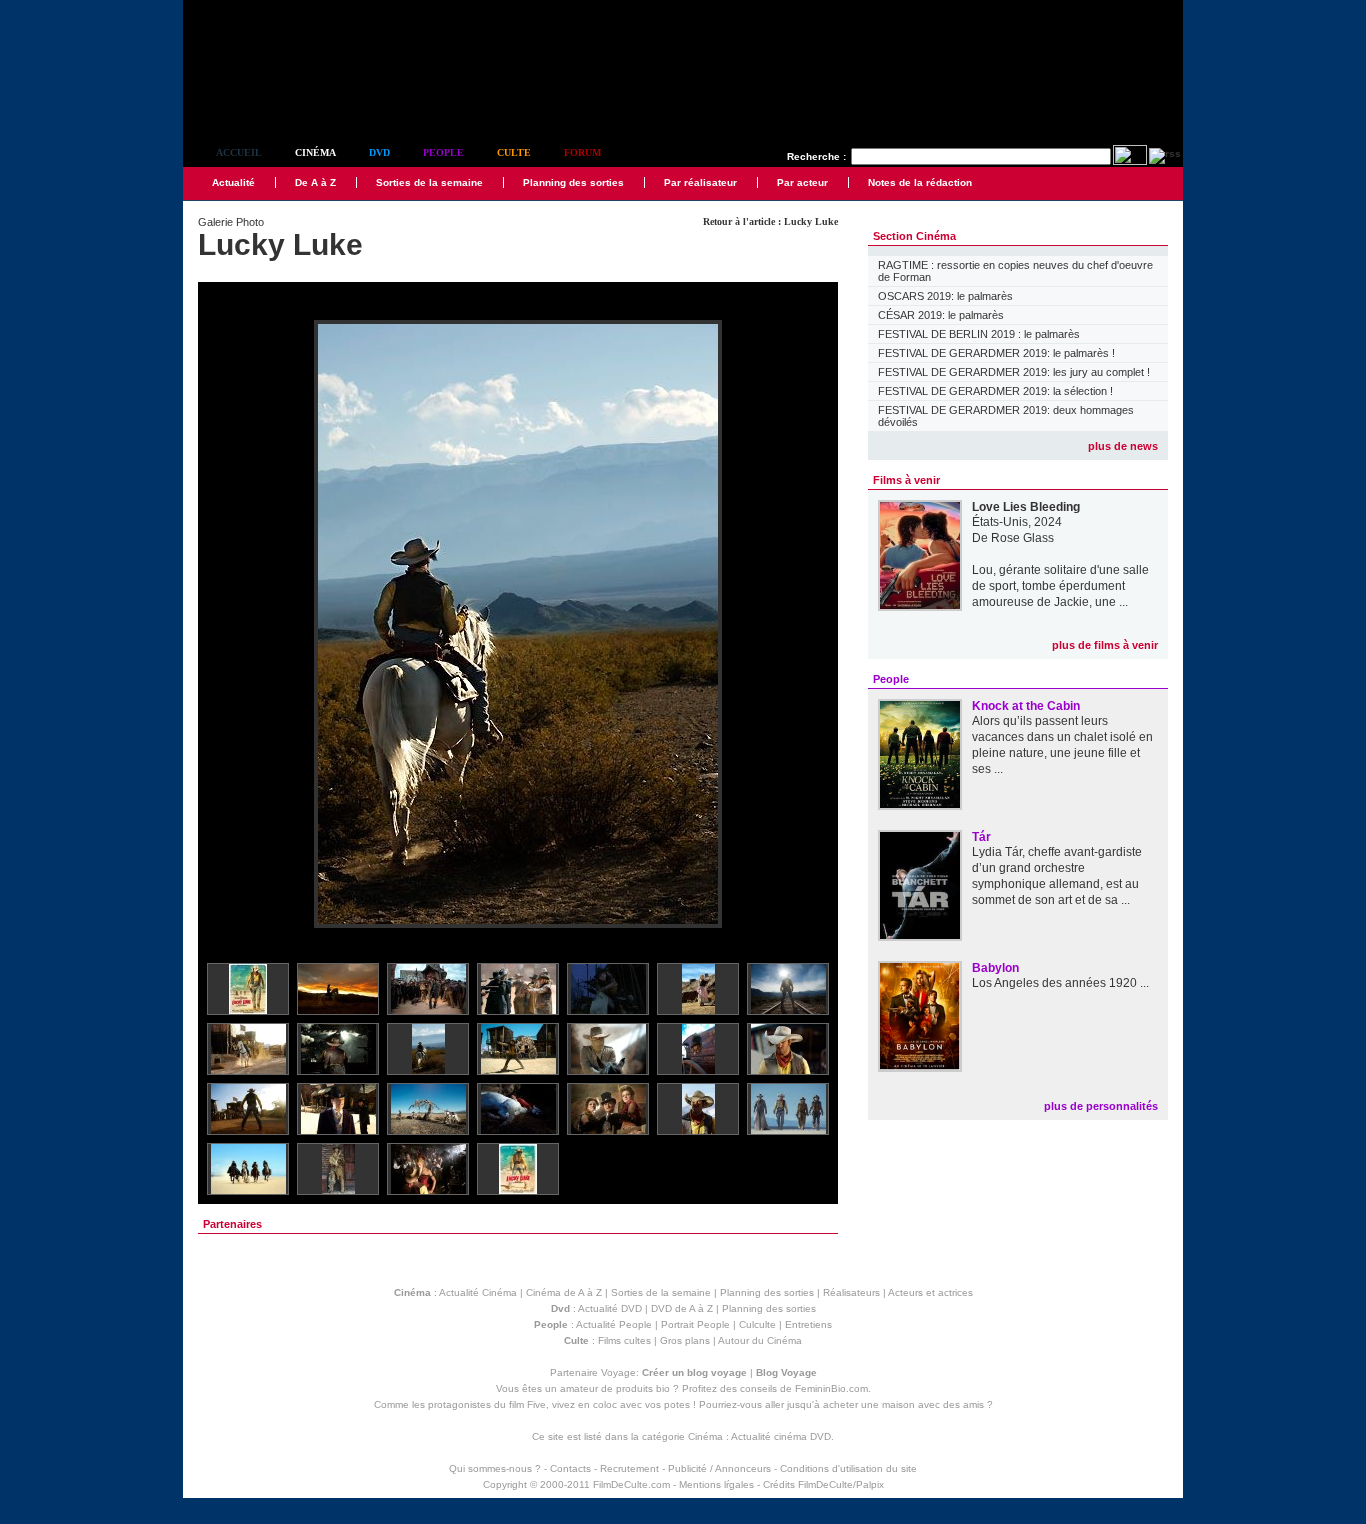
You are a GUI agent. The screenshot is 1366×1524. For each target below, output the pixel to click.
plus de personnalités (1101, 1106)
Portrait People (695, 1324)
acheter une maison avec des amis (903, 1404)
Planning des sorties (573, 182)
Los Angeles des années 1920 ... (1060, 983)
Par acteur (802, 182)
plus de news (1123, 446)
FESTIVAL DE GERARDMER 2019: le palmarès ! (996, 353)
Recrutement (629, 1468)
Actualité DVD (610, 1308)
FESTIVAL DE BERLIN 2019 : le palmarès (979, 334)
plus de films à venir (1105, 645)
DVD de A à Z (682, 1308)
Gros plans (685, 1340)
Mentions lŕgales (716, 1484)
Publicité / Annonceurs (719, 1468)
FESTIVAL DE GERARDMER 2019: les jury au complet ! (1014, 372)
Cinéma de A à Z (564, 1292)
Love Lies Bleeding (1026, 507)
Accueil (239, 152)
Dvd (379, 152)
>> (810, 625)
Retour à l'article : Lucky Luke (770, 221)
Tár (981, 837)
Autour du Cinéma (760, 1340)
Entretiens (808, 1324)
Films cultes (624, 1340)
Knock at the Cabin (1026, 706)
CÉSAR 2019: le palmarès (941, 315)
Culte (514, 152)
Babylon (995, 968)
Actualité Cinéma (478, 1292)
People (443, 152)
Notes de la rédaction (920, 182)
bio (663, 1388)
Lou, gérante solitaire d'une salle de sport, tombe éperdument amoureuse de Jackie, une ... (1060, 586)
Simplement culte (293, 98)
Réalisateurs (851, 1292)
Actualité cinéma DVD (781, 1436)
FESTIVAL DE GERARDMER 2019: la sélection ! (995, 391)
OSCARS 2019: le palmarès (945, 296)
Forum (582, 152)
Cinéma (315, 152)
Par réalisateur (700, 182)
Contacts (570, 1468)
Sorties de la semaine (429, 182)
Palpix (870, 1484)
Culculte (757, 1324)
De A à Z (315, 182)
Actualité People (614, 1324)
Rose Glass (1022, 538)
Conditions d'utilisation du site (848, 1468)
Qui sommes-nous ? (495, 1468)
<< (226, 625)
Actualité (233, 182)
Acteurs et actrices (930, 1292)
